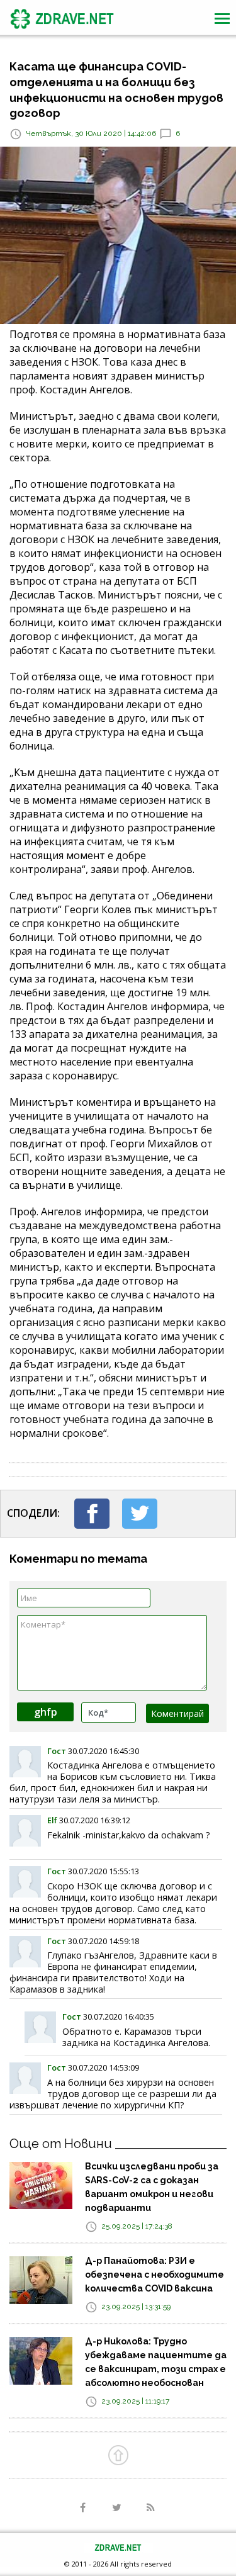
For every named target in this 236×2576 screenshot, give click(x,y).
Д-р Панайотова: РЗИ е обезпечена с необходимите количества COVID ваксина (155, 2275)
